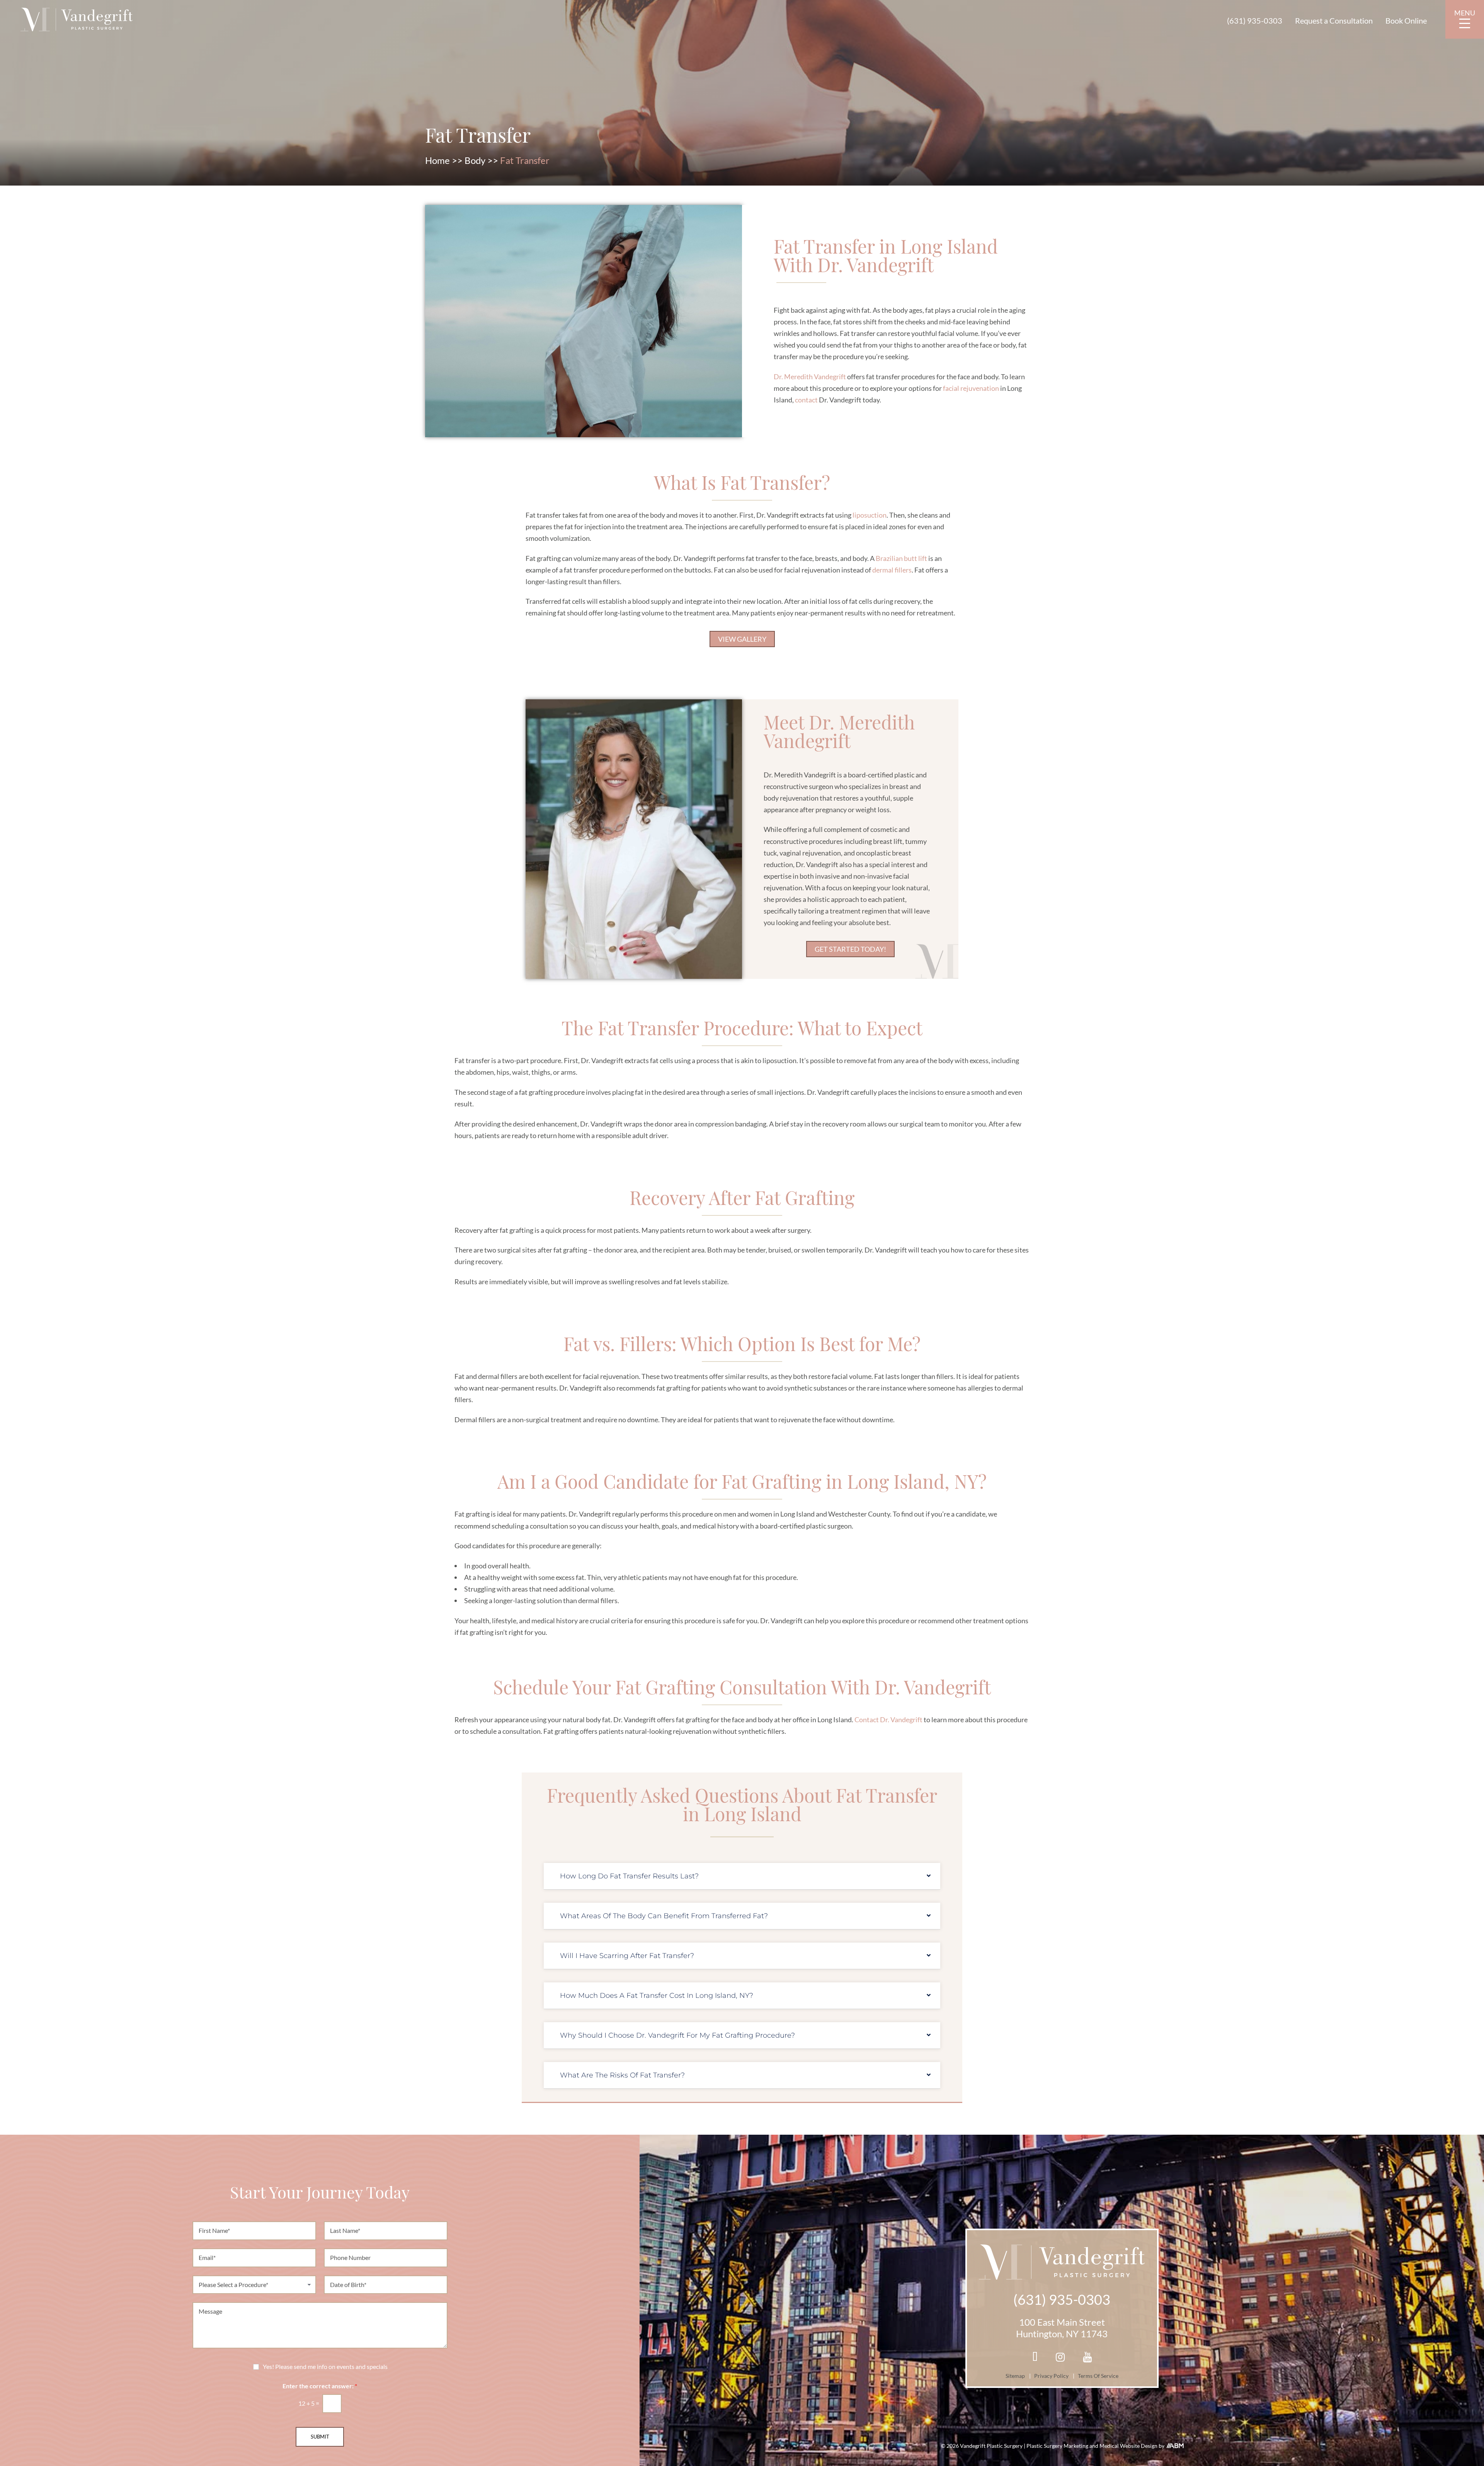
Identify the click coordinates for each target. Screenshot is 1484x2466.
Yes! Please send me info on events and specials (325, 2367)
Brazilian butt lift (901, 558)
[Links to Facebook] (1035, 2358)
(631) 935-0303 (1255, 20)
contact (806, 400)
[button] (742, 1876)
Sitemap (1015, 2376)
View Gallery (742, 639)
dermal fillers (892, 570)
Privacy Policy (1051, 2376)
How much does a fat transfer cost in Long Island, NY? (657, 1996)
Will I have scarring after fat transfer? (627, 1956)
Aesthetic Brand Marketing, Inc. (1175, 2446)
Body (475, 160)
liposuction (870, 515)
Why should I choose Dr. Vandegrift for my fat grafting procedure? (677, 2035)
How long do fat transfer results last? (629, 1876)
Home (437, 160)
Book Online (1406, 20)
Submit (320, 2437)
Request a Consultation (1334, 20)
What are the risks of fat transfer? (622, 2075)
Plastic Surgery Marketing (1058, 2446)
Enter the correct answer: (320, 2386)
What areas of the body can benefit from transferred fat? (664, 1916)
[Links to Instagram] (1060, 2358)
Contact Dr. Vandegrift (888, 1720)
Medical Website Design (1129, 2446)
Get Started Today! (850, 949)
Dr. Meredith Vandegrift (810, 377)
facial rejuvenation (971, 388)
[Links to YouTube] (1087, 2358)
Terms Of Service (1098, 2376)
